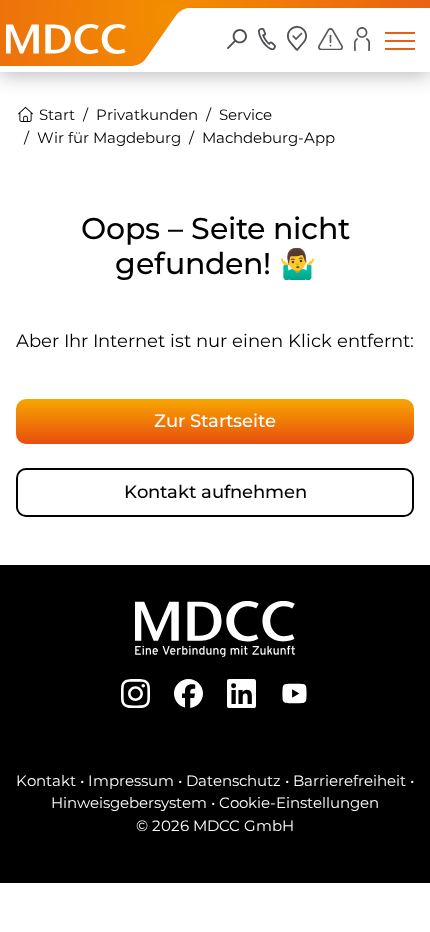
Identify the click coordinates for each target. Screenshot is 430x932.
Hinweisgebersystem (129, 802)
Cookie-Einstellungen (299, 802)
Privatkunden (147, 114)
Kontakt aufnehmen (215, 491)
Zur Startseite (215, 420)
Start (55, 114)
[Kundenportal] (361, 38)
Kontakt (46, 780)
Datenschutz (233, 780)
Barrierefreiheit (349, 780)
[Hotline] (267, 38)
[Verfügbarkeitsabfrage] (297, 38)
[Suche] (237, 38)
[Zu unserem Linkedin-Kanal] (241, 691)
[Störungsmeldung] (330, 38)
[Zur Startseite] (66, 60)
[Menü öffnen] (400, 40)
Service (245, 114)
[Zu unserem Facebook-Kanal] (188, 691)
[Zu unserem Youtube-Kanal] (294, 691)
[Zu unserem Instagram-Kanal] (135, 691)
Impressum (131, 780)
